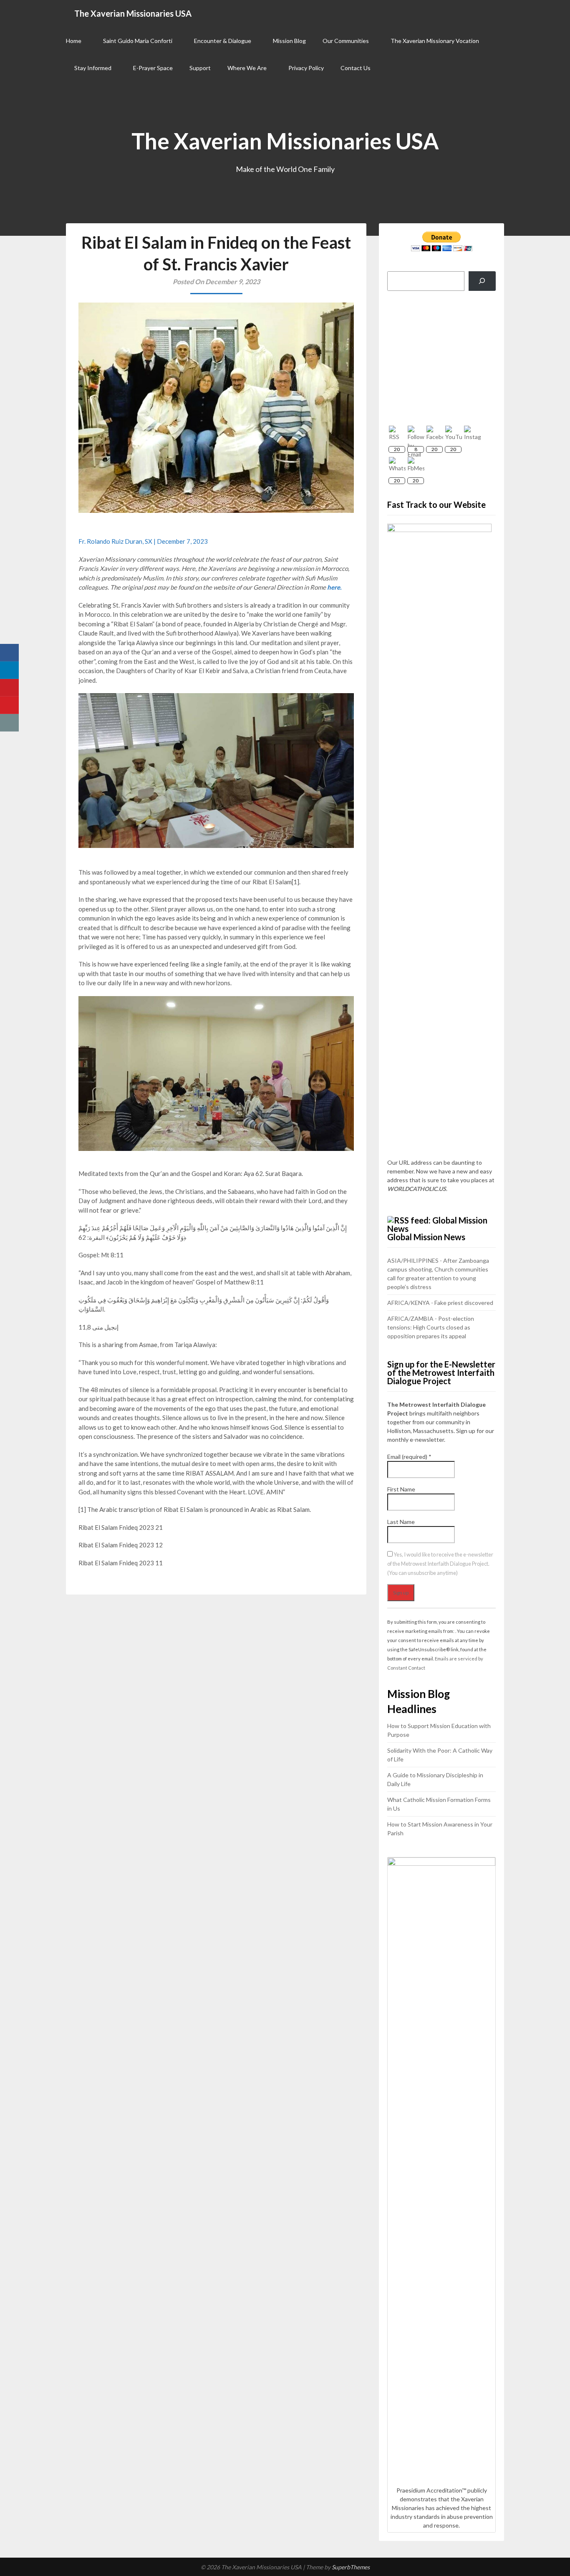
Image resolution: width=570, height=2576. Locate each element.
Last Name (401, 1522)
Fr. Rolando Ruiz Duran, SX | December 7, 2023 (143, 541)
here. (334, 587)
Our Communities (346, 41)
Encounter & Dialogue (223, 41)
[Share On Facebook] (9, 653)
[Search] (482, 281)
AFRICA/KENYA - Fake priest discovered (440, 1303)
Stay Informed (93, 68)
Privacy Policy (306, 68)
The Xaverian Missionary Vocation (435, 41)
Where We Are (247, 68)
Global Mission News (426, 1237)
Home (74, 41)
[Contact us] (9, 723)
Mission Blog (289, 41)
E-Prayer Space (153, 68)
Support (200, 68)
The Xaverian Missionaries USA (133, 13)
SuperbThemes (351, 2567)
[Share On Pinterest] (9, 688)
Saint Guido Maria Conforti (138, 41)
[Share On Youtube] (9, 705)
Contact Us (356, 68)
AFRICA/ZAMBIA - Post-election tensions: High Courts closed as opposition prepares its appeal (431, 1327)
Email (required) (409, 1457)
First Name (401, 1489)
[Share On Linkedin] (9, 670)
